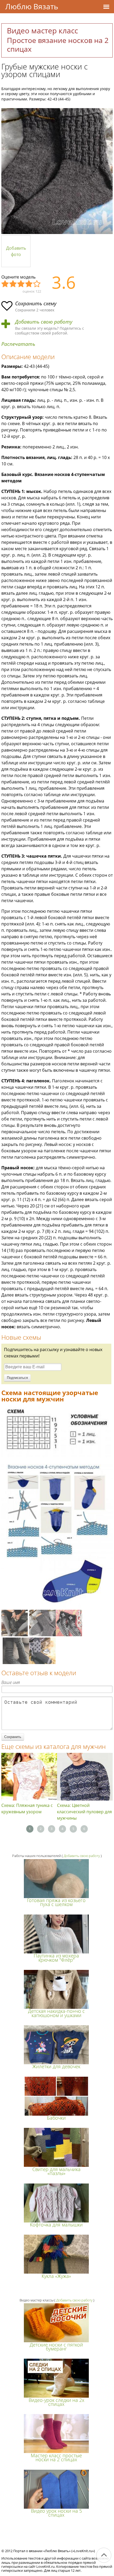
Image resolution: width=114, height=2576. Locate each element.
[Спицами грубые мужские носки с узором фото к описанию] (57, 171)
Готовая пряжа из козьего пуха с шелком (56, 1902)
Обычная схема (21, 284)
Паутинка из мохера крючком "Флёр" (56, 1958)
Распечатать (18, 344)
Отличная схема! (37, 284)
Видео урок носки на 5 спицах (56, 2513)
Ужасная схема (5, 284)
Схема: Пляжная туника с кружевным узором (27, 1809)
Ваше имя (11, 1682)
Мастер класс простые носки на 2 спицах (56, 2457)
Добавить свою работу (44, 322)
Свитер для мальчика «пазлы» (56, 2171)
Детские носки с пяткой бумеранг (56, 2347)
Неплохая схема (13, 284)
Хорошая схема (29, 284)
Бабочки (56, 2118)
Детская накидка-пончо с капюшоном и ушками (56, 2013)
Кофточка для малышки (56, 2225)
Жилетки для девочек (56, 2066)
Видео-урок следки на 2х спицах (56, 2402)
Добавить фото (16, 251)
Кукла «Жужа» (56, 2276)
